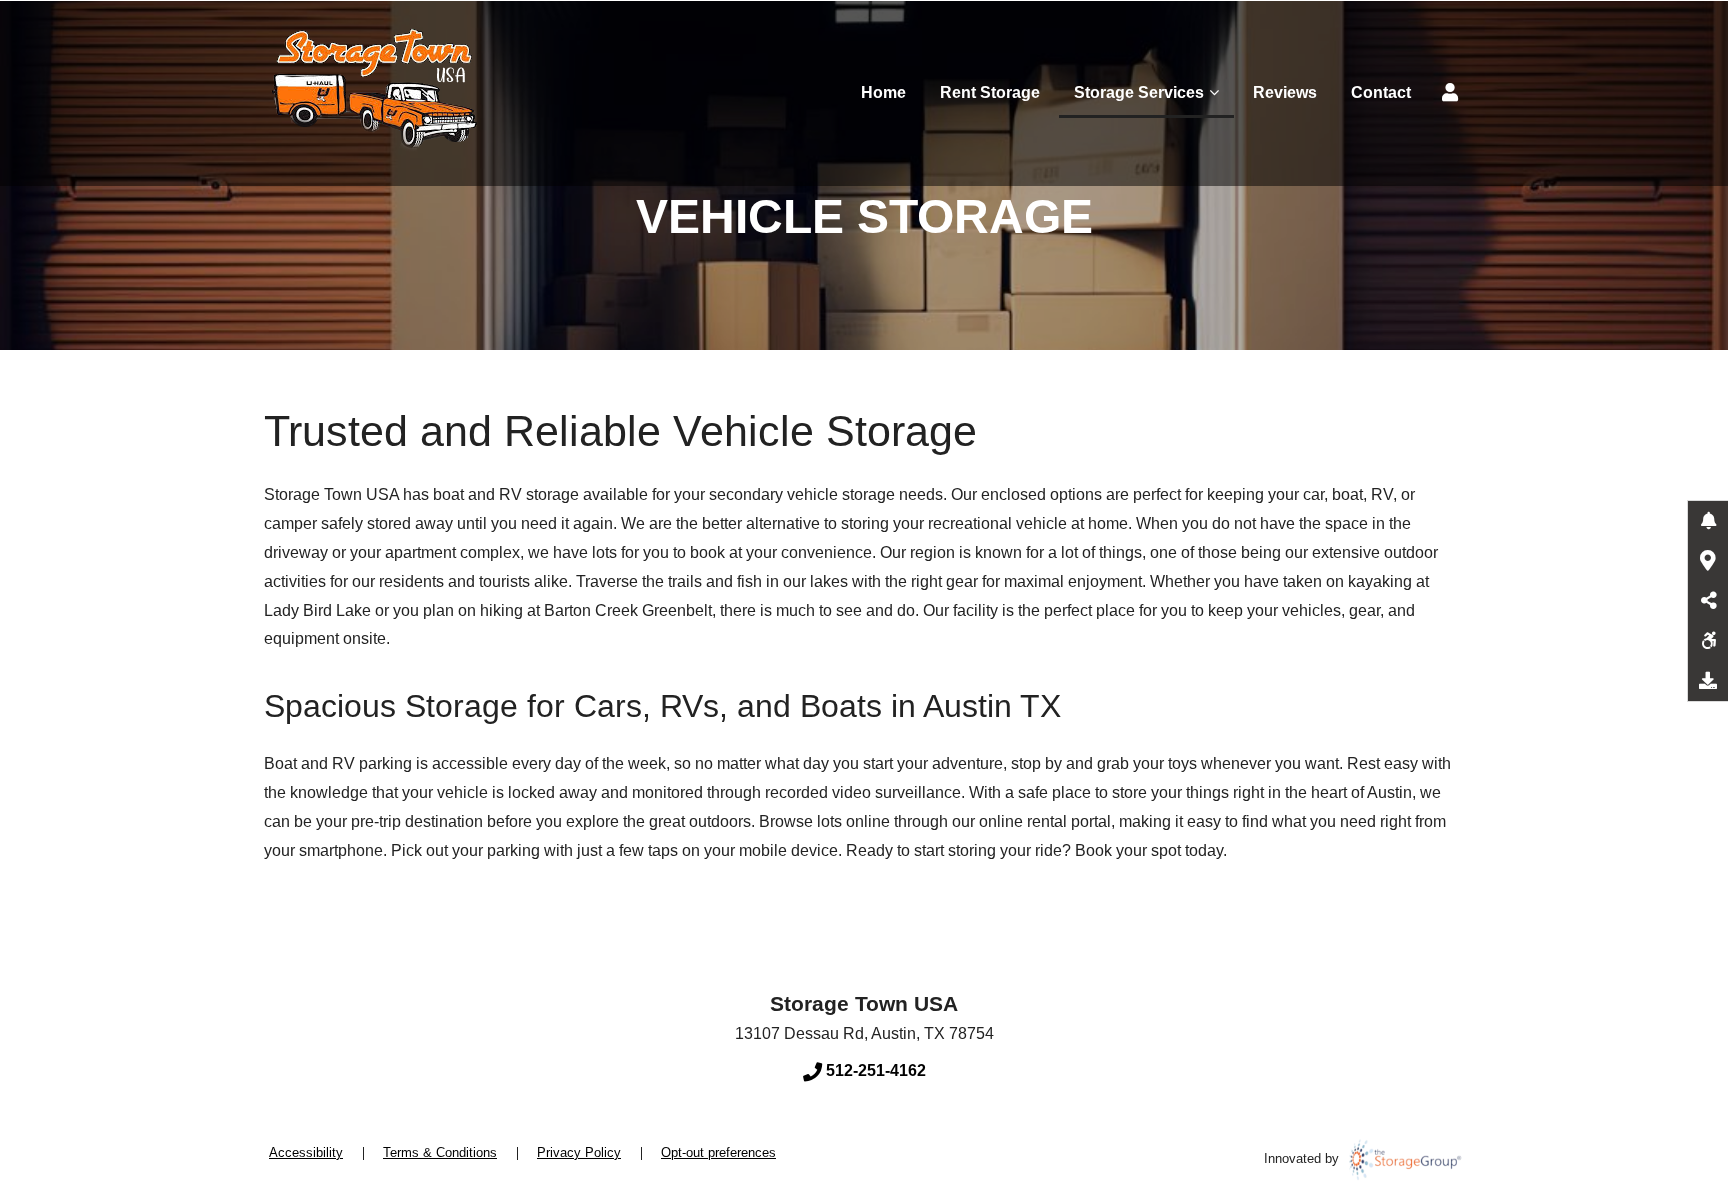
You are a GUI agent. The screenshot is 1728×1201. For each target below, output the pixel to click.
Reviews (1285, 92)
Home (883, 92)
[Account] (1453, 93)
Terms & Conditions (440, 1152)
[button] (1708, 521)
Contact (1381, 92)
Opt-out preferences (718, 1152)
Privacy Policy (579, 1152)
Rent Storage (990, 92)
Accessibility (306, 1152)
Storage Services (1139, 92)
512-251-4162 (874, 1070)
